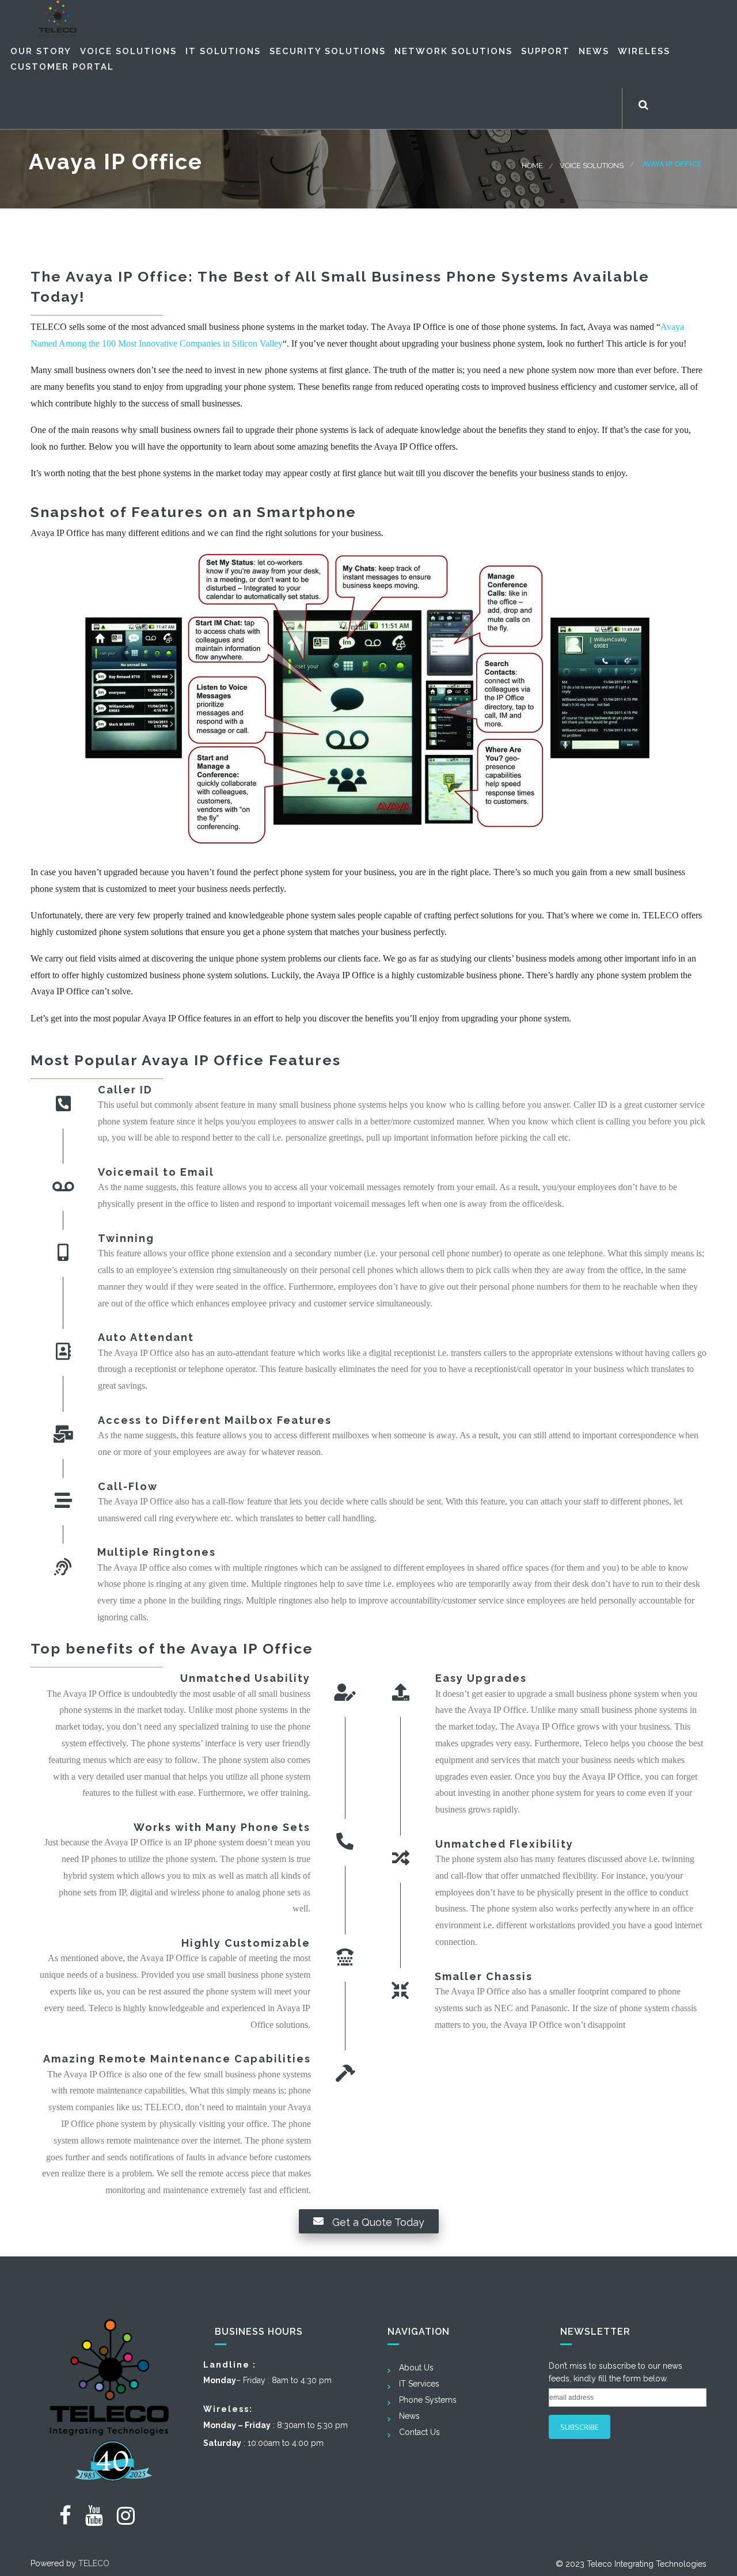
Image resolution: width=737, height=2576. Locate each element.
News (409, 2416)
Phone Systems (428, 2400)
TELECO (94, 2563)
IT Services (419, 2384)
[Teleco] (58, 18)
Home (532, 166)
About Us (416, 2368)
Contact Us (419, 2432)
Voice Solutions (592, 166)
